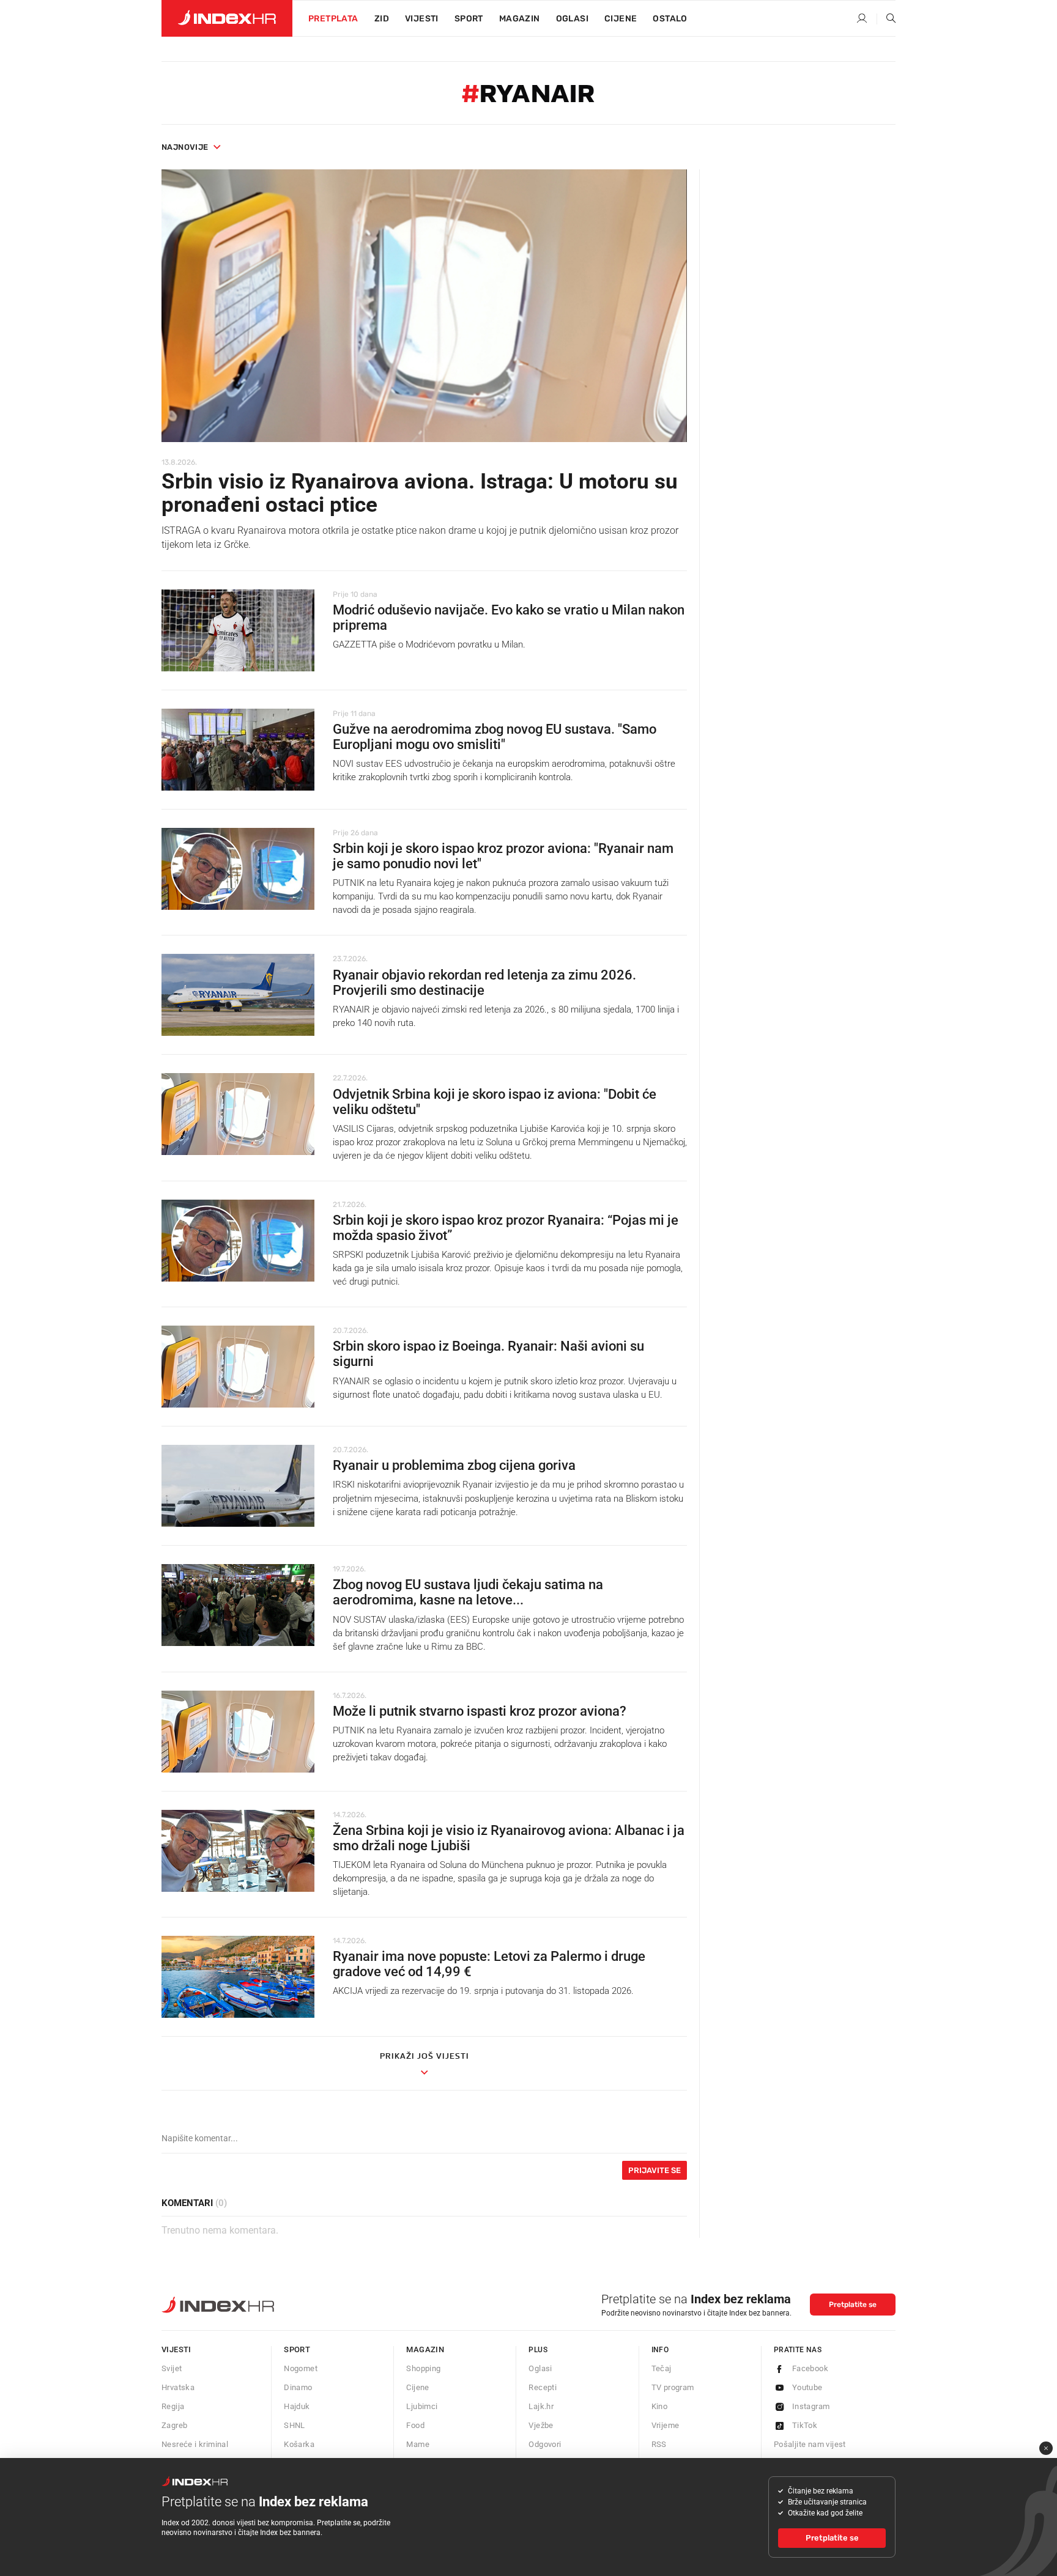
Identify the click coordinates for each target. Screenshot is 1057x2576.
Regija (173, 2406)
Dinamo (298, 2387)
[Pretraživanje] (886, 19)
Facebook (810, 2368)
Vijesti (422, 19)
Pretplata (333, 19)
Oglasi (572, 19)
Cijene (621, 19)
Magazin (425, 2349)
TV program (673, 2387)
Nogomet (301, 2368)
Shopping (423, 2368)
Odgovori (545, 2444)
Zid (382, 19)
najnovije (185, 147)
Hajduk (297, 2406)
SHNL (295, 2425)
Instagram (811, 2406)
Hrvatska (178, 2387)
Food (415, 2425)
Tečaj (662, 2368)
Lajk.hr (541, 2406)
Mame (418, 2444)
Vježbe (541, 2425)
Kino (660, 2406)
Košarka (299, 2444)
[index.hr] (227, 18)
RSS (659, 2444)
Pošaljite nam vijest (810, 2444)
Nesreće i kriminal (195, 2444)
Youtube (807, 2387)
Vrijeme (666, 2425)
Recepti (543, 2387)
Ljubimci (422, 2406)
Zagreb (174, 2425)
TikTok (805, 2425)
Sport (469, 19)
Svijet (172, 2368)
